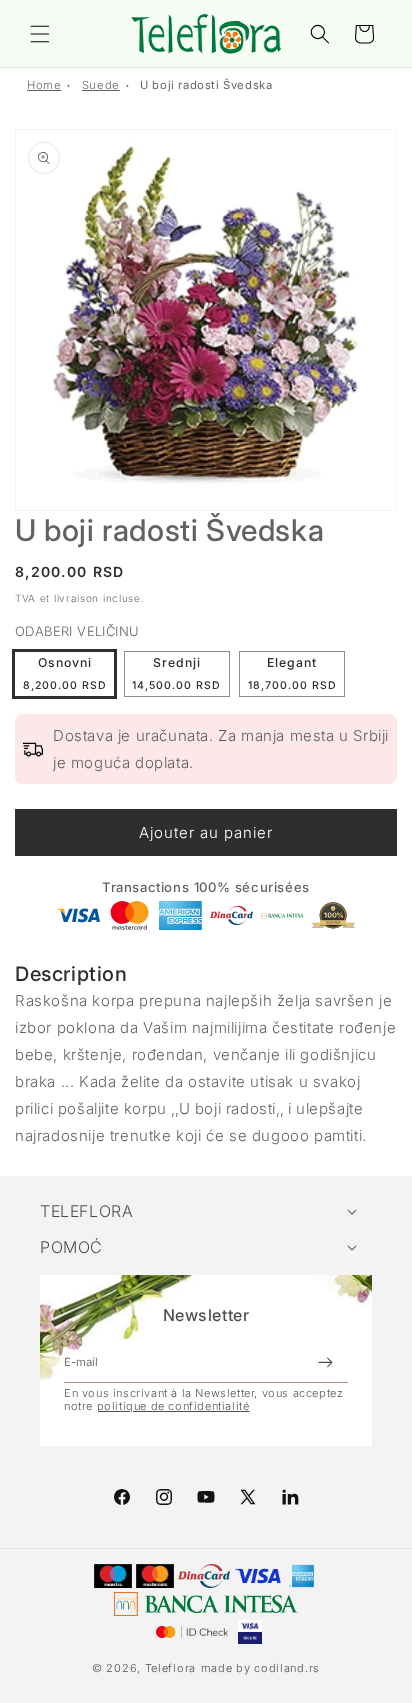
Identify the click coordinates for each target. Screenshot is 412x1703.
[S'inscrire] (325, 1362)
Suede (101, 85)
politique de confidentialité (173, 1406)
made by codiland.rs (260, 1668)
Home (44, 85)
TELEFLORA (86, 1211)
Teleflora (170, 1668)
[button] (40, 34)
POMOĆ (71, 1247)
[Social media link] (290, 1497)
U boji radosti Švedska (206, 85)
